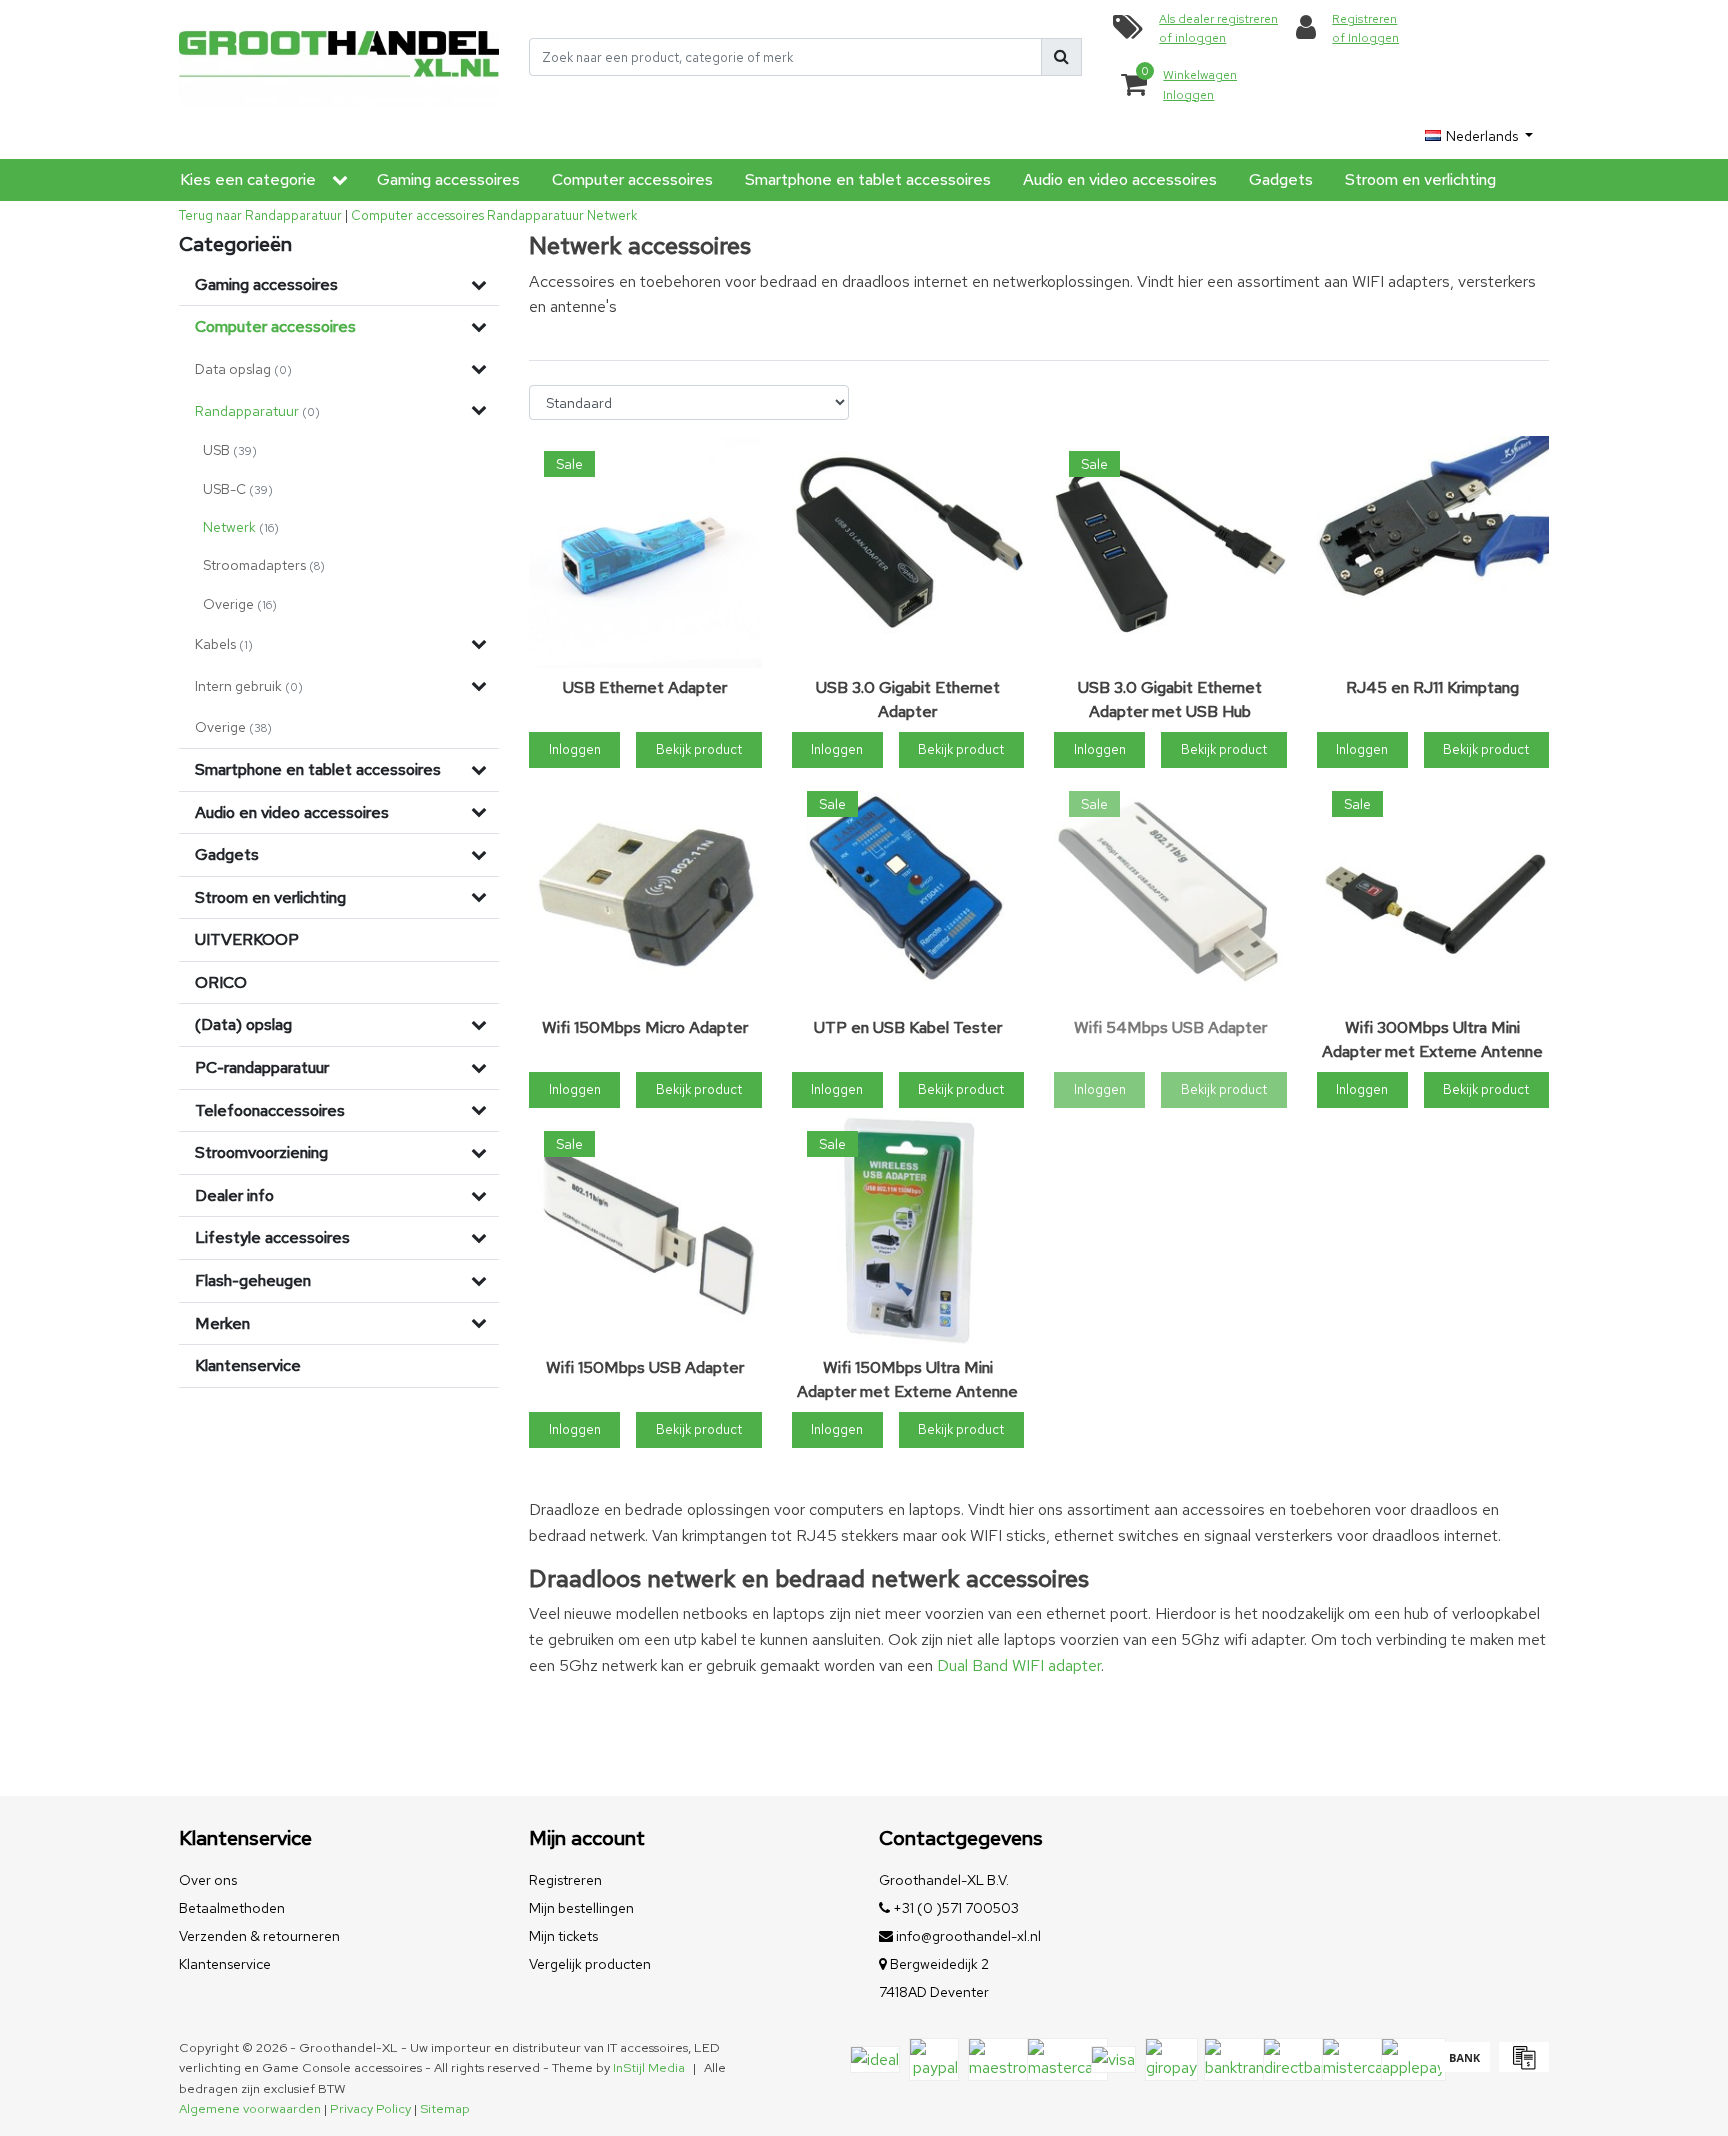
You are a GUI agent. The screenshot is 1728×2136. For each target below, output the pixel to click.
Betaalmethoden (232, 1908)
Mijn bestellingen (581, 1908)
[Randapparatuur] (479, 410)
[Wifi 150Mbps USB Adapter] (645, 1232)
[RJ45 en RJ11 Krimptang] (1433, 552)
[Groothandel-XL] (339, 57)
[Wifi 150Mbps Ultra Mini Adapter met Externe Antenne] (908, 1232)
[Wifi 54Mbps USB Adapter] (1170, 892)
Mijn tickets (563, 1936)
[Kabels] (479, 644)
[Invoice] (1521, 2066)
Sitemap (445, 2108)
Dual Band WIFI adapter (1019, 1665)
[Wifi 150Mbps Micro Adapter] (645, 892)
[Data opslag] (479, 369)
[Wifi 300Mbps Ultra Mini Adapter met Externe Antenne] (1433, 892)
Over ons (208, 1880)
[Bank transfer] (1464, 2066)
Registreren (565, 1880)
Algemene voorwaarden (250, 2108)
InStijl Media (649, 2067)
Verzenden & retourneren (259, 1936)
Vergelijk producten (590, 1964)
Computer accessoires (417, 215)
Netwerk (612, 215)
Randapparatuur (535, 215)
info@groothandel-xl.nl (968, 1936)
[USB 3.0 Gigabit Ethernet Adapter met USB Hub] (1170, 552)
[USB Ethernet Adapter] (645, 552)
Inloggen (575, 749)
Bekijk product (699, 749)
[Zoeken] (1061, 57)
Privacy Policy (370, 2108)
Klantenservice (225, 1964)
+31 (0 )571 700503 (954, 1908)
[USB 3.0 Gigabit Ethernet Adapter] (908, 552)
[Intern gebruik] (479, 686)
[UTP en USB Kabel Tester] (908, 892)
